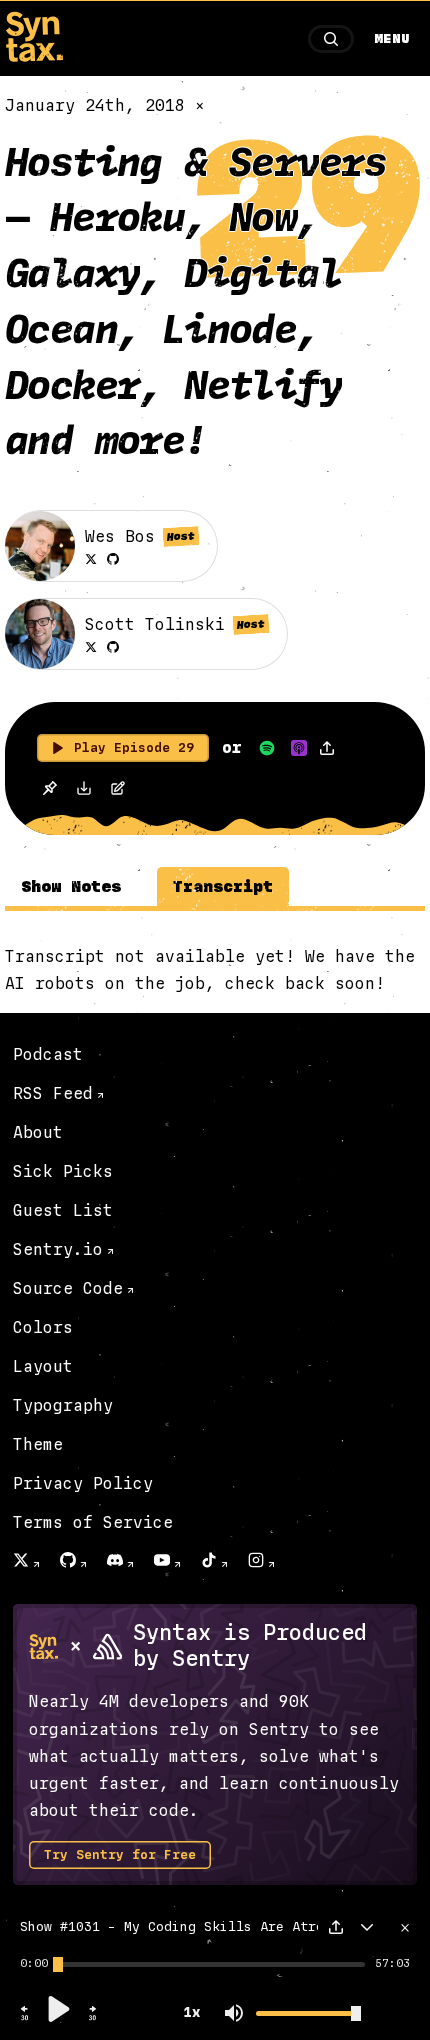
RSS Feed (53, 1093)
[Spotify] (267, 748)
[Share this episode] (327, 748)
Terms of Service (93, 1522)
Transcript (223, 886)
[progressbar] (34, 1964)
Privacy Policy (83, 1483)
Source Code (68, 1288)
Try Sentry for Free (120, 1855)
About (38, 1132)
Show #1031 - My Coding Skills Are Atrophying (196, 1927)
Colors (43, 1327)
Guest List (63, 1210)
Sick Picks (63, 1171)
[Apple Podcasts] (299, 748)
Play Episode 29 (134, 748)
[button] (25, 2018)
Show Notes (71, 886)
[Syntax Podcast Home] (34, 56)
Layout (43, 1366)
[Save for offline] (49, 790)
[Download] (84, 790)
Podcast (48, 1054)
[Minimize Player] (367, 1927)
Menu (392, 39)
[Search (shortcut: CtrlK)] (331, 39)
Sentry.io (58, 1249)
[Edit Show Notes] (118, 790)
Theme (38, 1444)
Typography (63, 1405)
